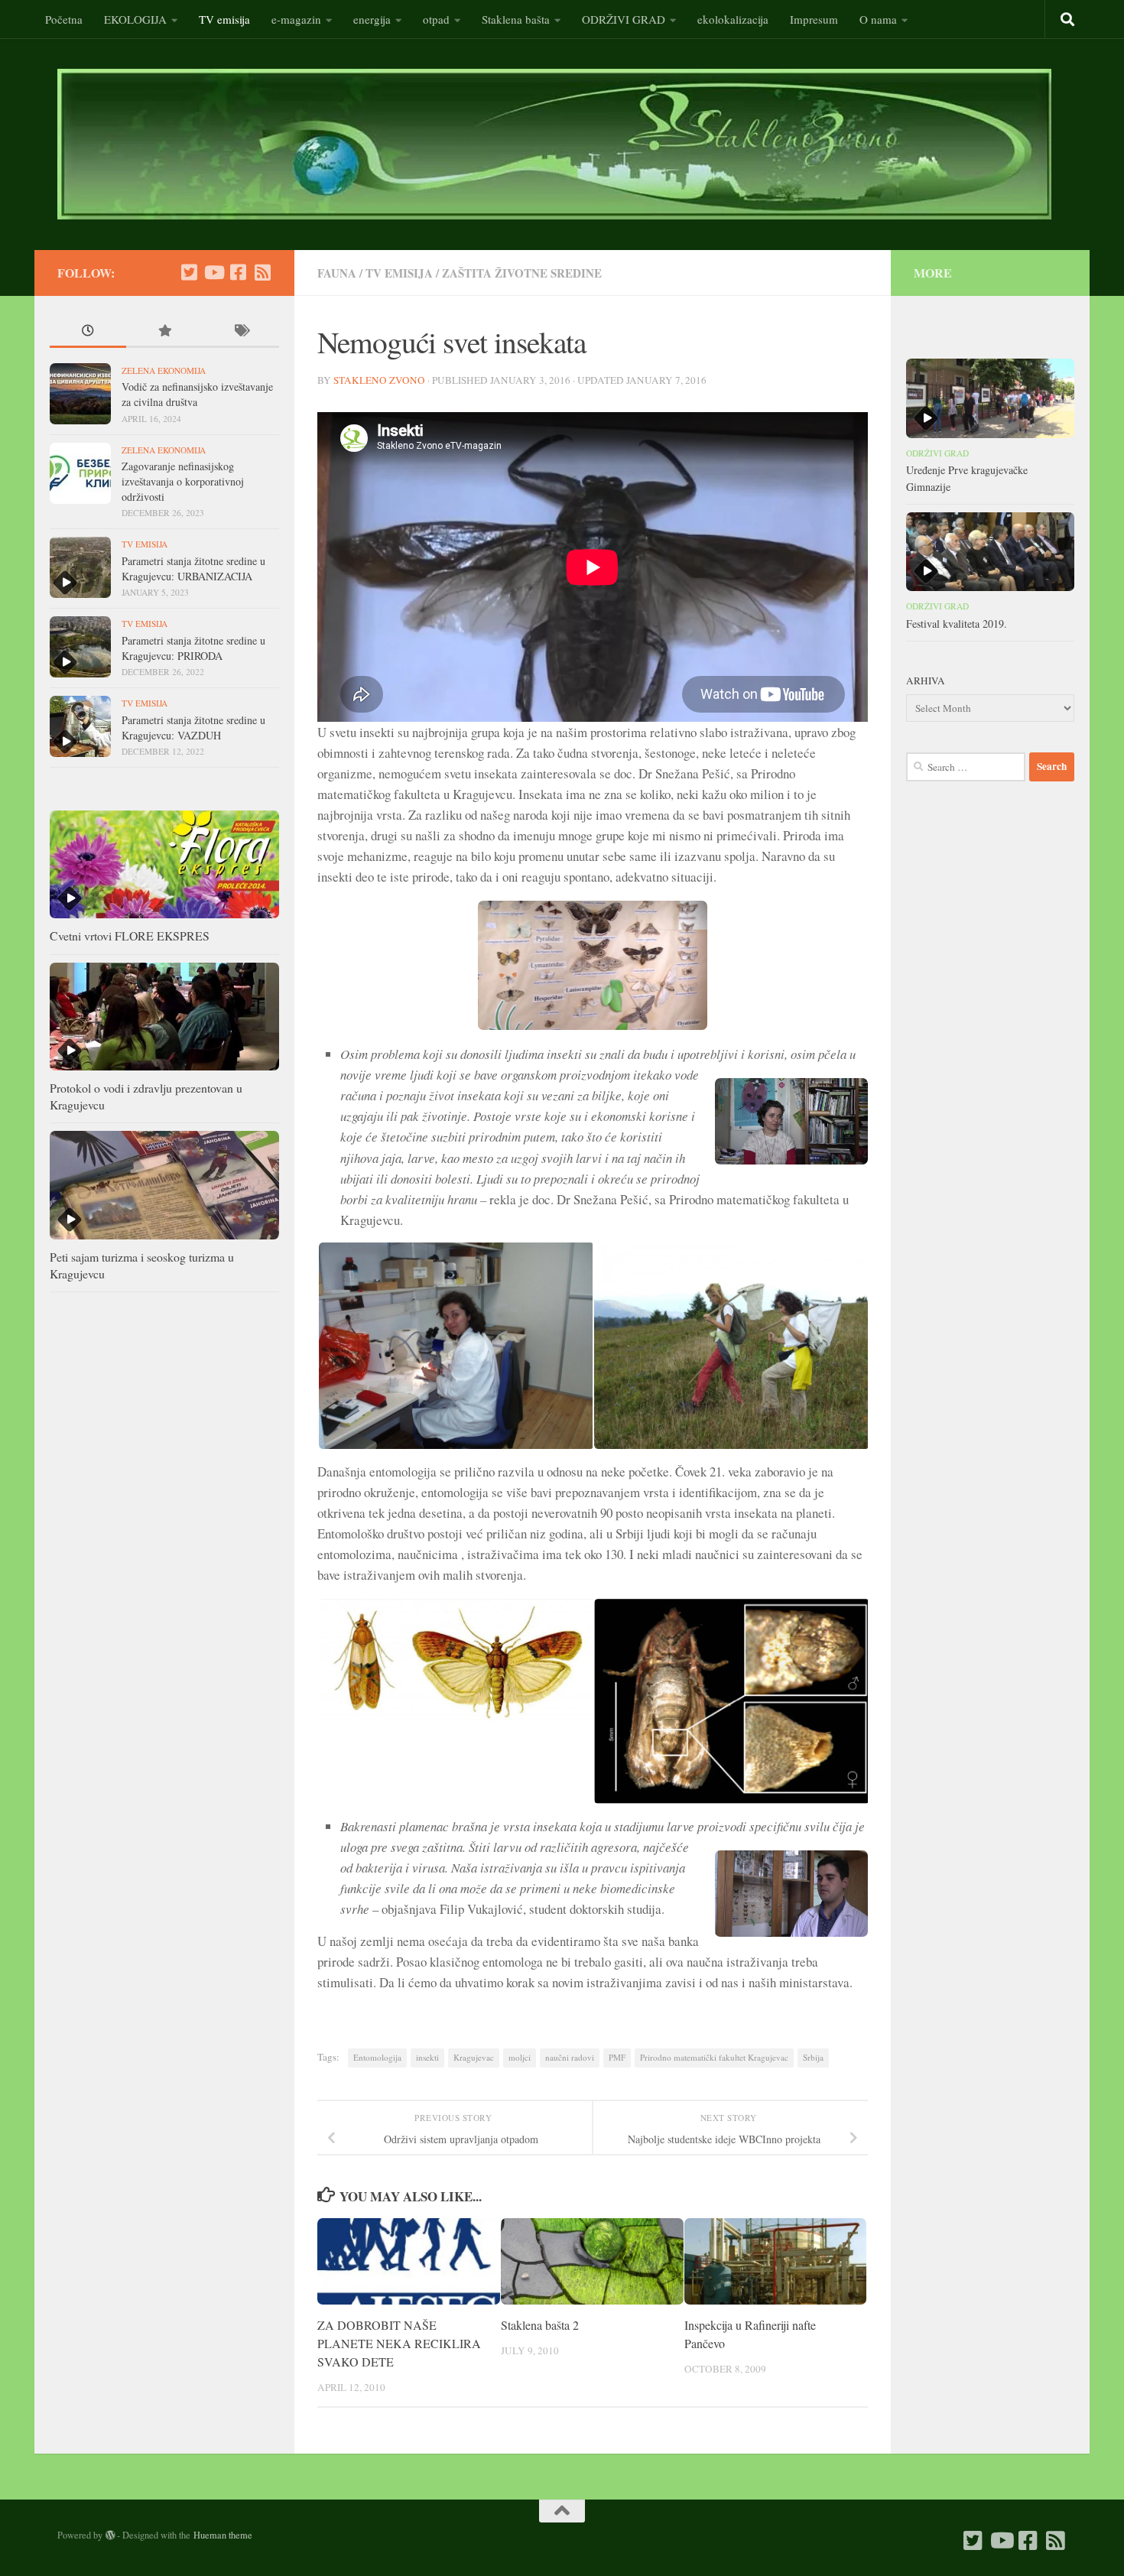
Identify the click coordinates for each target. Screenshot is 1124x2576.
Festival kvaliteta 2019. (957, 624)
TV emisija (224, 19)
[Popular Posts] (164, 332)
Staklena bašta (516, 19)
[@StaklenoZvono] (189, 272)
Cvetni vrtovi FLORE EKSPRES (130, 936)
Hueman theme (223, 2535)
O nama (878, 19)
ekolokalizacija (733, 19)
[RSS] (262, 272)
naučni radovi (570, 2057)
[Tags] (241, 332)
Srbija (813, 2057)
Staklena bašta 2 (540, 2325)
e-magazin (296, 19)
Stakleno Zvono (379, 380)
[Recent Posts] (88, 332)
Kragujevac (474, 2057)
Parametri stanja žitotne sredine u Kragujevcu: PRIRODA (193, 648)
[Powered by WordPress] (110, 2535)
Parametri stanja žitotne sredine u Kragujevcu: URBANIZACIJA (193, 568)
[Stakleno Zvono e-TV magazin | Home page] (554, 144)
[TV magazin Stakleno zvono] (213, 272)
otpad (436, 19)
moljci (520, 2057)
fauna (337, 273)
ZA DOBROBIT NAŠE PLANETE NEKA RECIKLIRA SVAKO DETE (399, 2343)
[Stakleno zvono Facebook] (238, 272)
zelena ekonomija (164, 370)
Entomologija (377, 2057)
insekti (427, 2057)
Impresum (814, 19)
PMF (617, 2057)
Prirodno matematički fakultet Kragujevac (714, 2057)
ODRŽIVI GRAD (624, 19)
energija (372, 19)
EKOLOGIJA (135, 19)
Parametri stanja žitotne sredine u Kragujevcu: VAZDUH (193, 728)
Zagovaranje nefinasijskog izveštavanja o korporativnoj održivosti (183, 481)
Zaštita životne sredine (522, 273)
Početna (64, 19)
